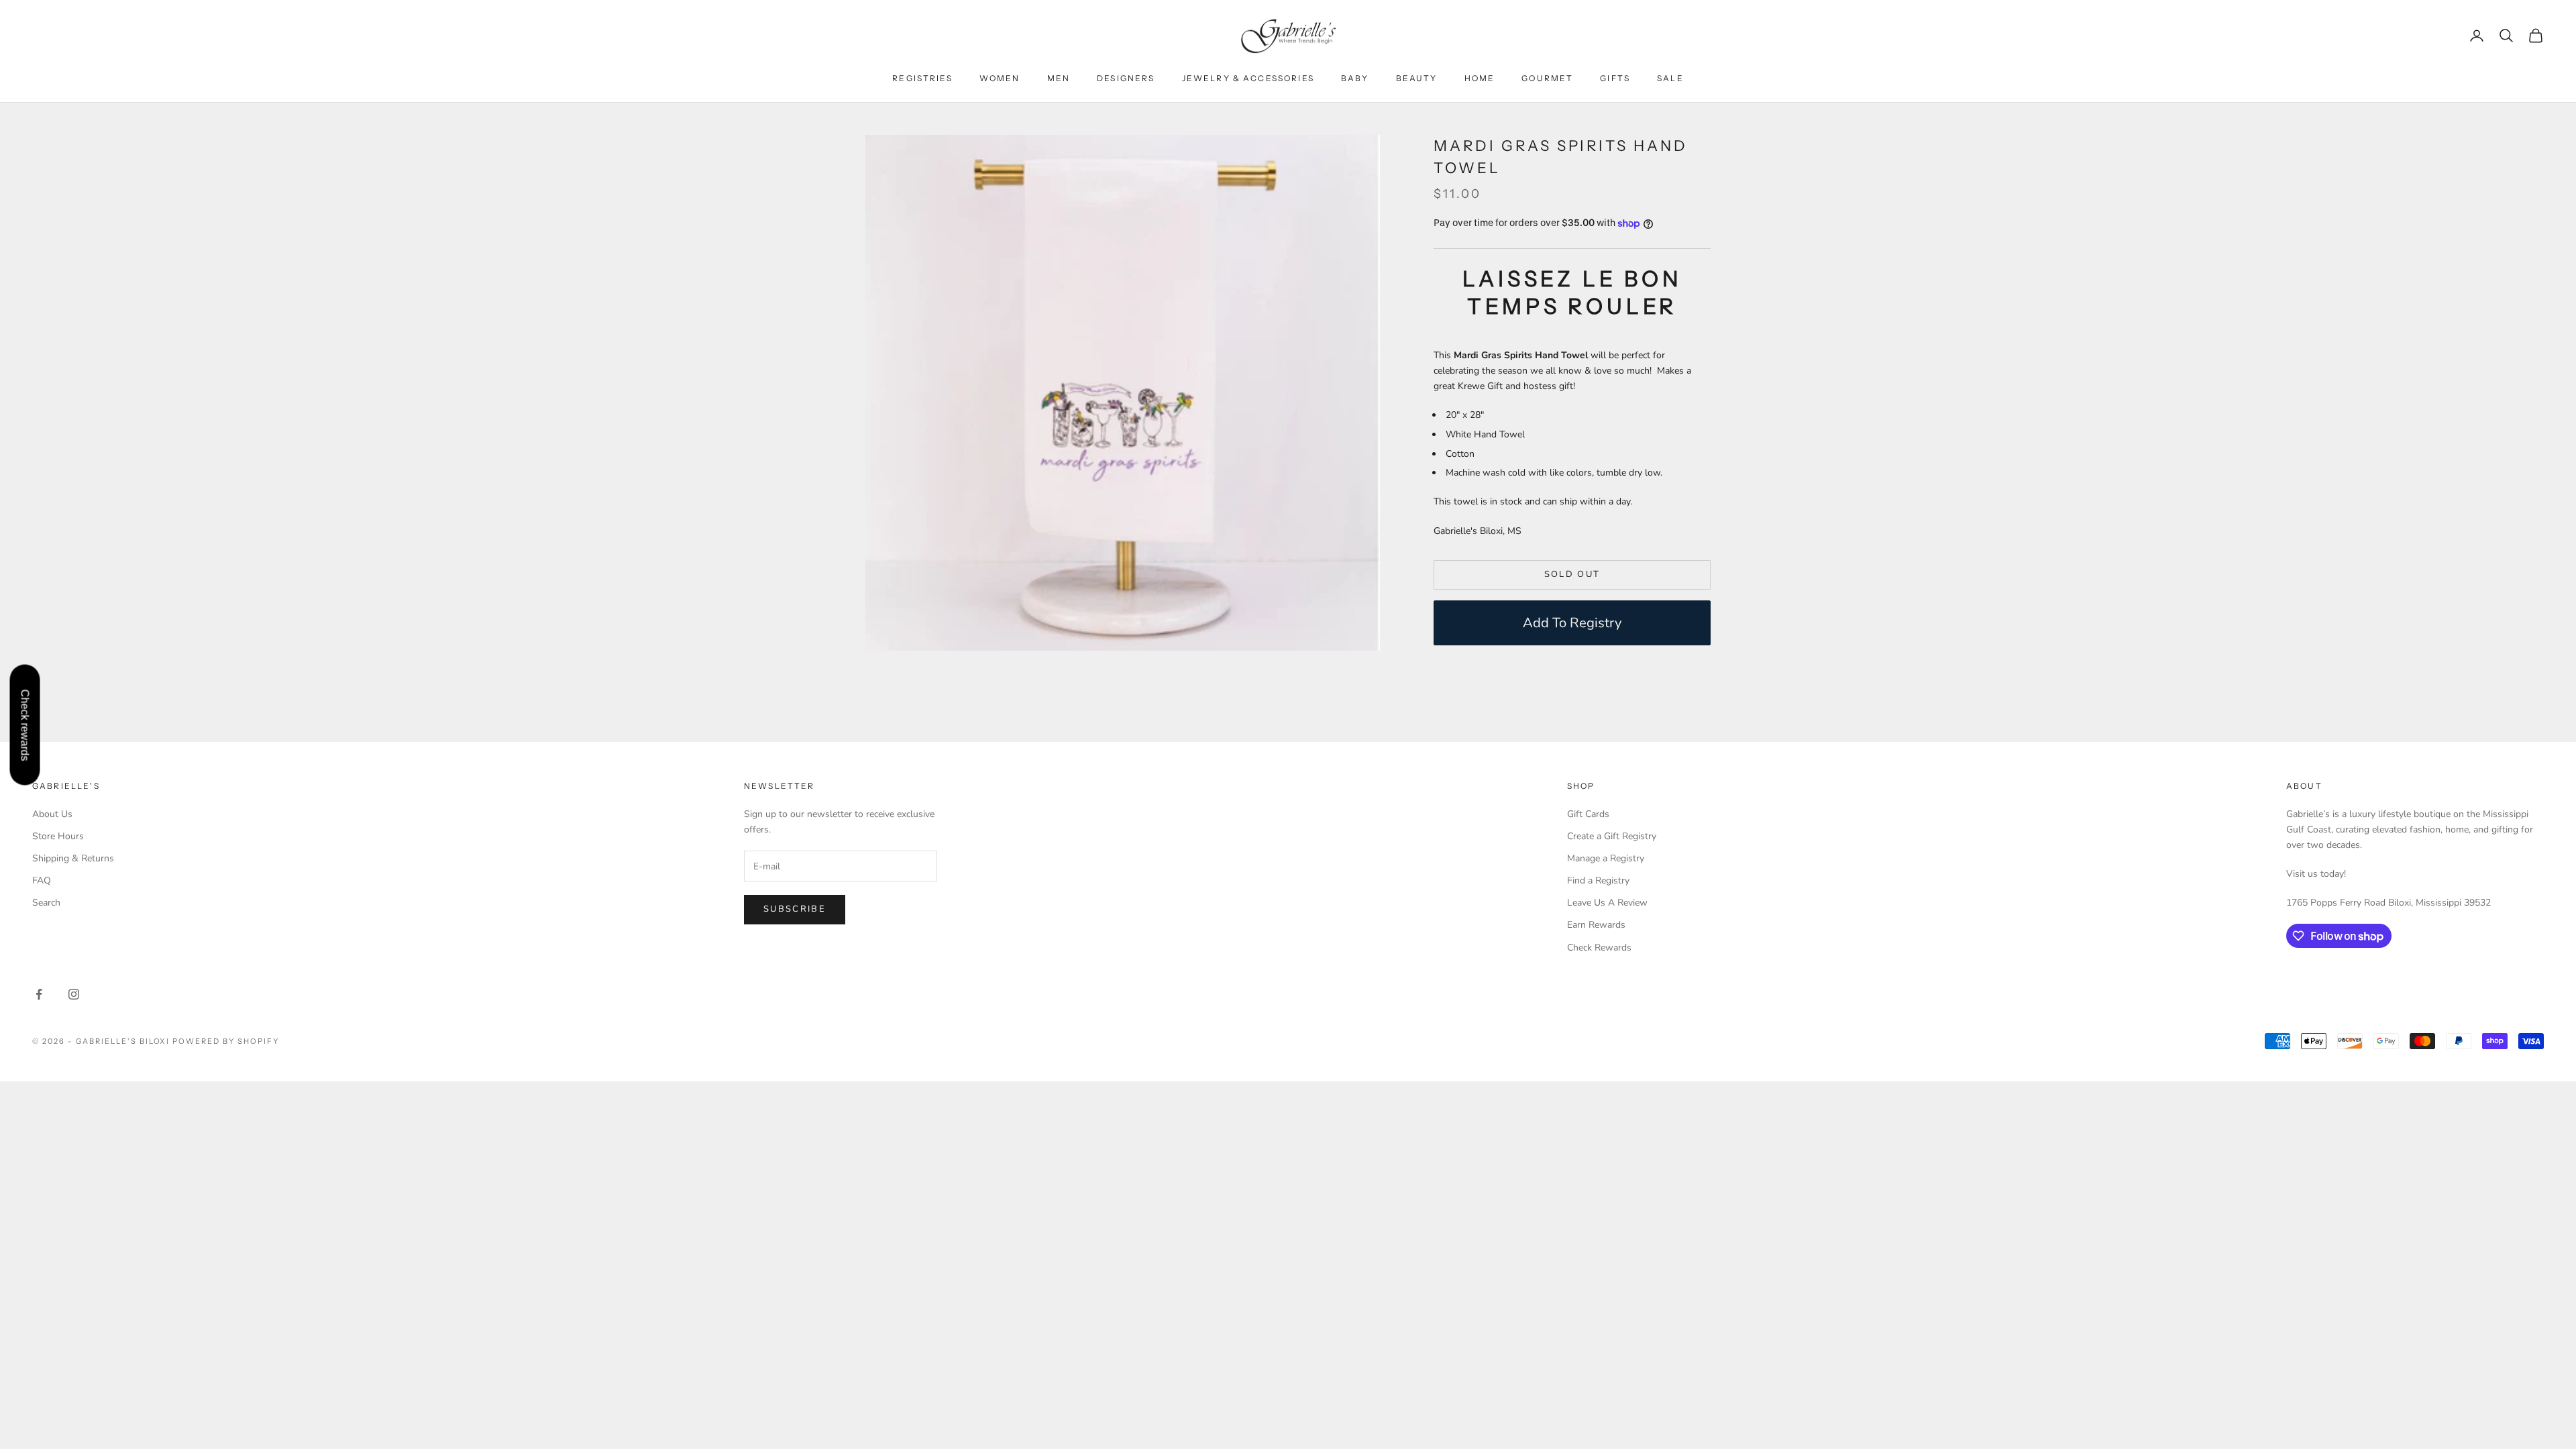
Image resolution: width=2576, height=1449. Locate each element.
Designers (1126, 78)
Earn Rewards (1596, 925)
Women (1000, 78)
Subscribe (795, 909)
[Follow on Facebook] (39, 994)
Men (1059, 78)
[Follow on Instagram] (74, 994)
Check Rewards (1599, 948)
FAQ (42, 880)
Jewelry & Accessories (1248, 78)
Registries (922, 78)
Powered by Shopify (226, 1041)
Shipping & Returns (73, 858)
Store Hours (58, 836)
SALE (1670, 78)
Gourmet (1547, 78)
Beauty (1417, 78)
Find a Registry (1598, 880)
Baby (1355, 78)
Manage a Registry (1606, 858)
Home (1480, 78)
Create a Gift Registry (1612, 836)
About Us (52, 814)
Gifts (1615, 78)
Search (46, 903)
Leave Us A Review (1607, 903)
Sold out (1572, 574)
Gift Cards (1588, 814)
